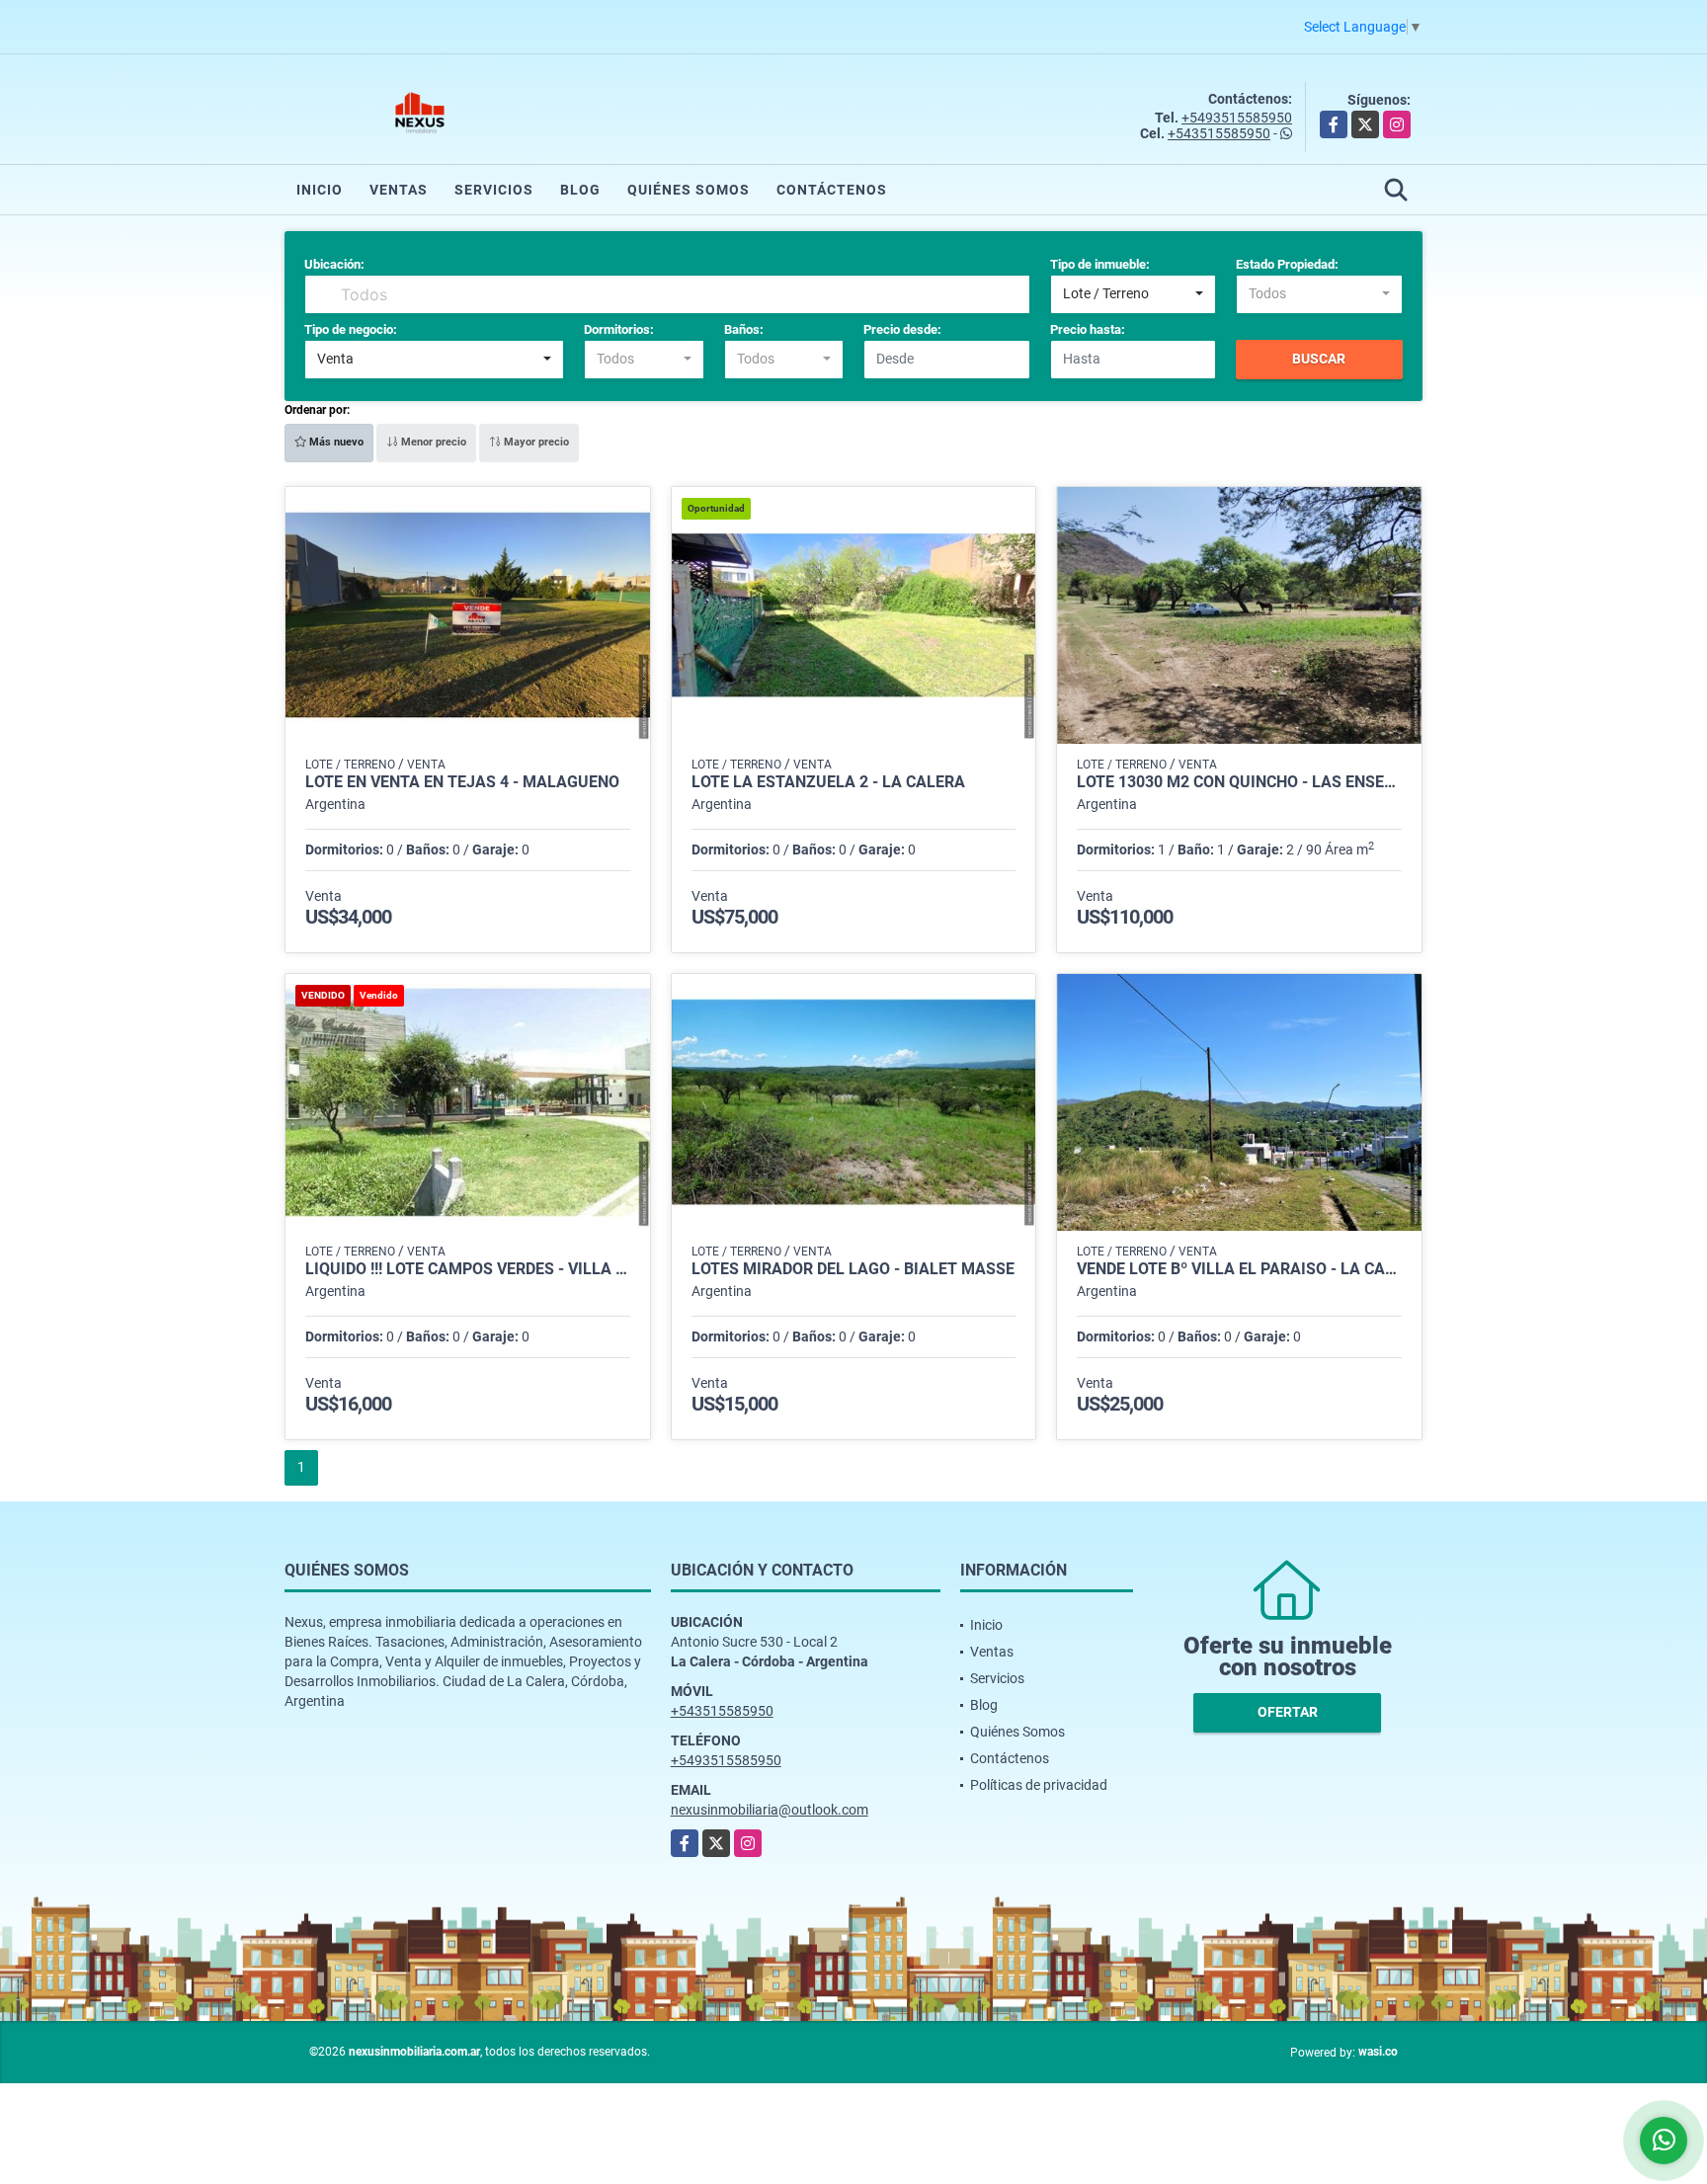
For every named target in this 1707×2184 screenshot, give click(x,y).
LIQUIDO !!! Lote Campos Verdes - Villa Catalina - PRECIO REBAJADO (468, 1269)
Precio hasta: (1088, 329)
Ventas (399, 190)
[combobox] (1134, 294)
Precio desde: (902, 329)
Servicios (494, 190)
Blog (580, 190)
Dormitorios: (619, 329)
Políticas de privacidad (1039, 1785)
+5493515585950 (1237, 118)
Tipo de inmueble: (1100, 264)
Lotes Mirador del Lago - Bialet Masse (853, 1269)
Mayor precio (535, 442)
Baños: (744, 329)
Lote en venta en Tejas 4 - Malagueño (462, 782)
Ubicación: (334, 264)
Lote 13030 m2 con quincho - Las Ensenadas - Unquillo (1239, 782)
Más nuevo (335, 442)
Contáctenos (832, 190)
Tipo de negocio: (351, 329)
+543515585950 (1219, 133)
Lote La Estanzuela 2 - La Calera (828, 782)
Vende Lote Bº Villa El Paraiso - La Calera (1239, 1269)
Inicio (320, 190)
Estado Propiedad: (1287, 264)
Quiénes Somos (689, 190)
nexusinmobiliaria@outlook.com (770, 1810)
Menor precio (432, 442)
